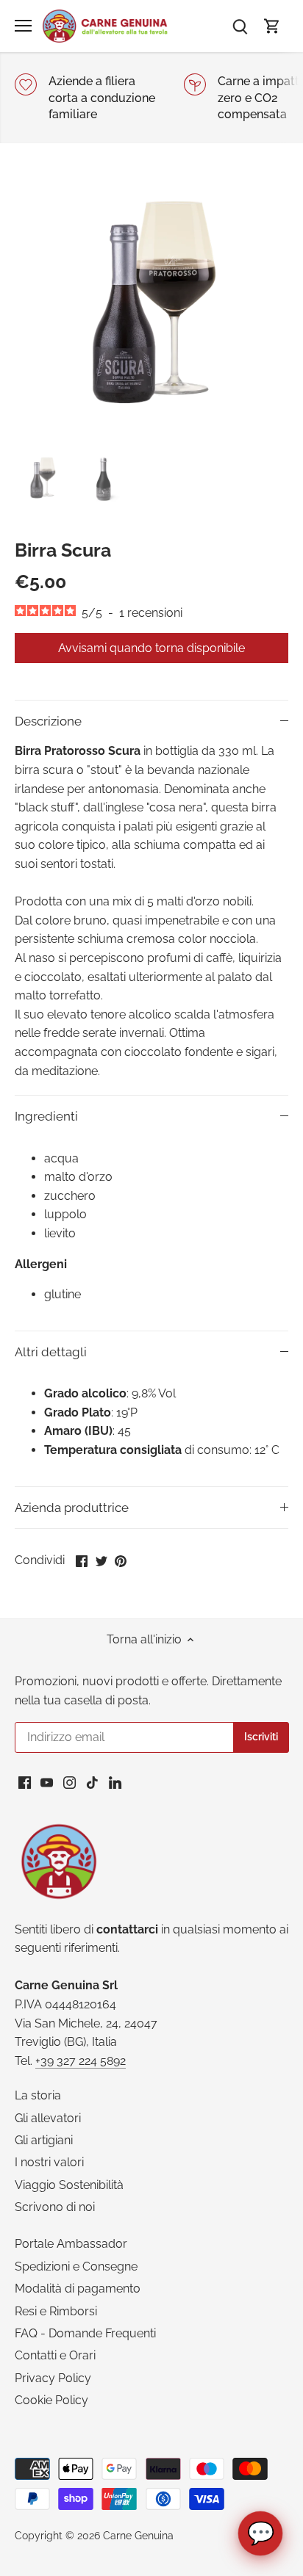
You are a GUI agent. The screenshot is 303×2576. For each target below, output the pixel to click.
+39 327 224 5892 (81, 2061)
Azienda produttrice (72, 1508)
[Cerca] (240, 26)
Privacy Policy (53, 2378)
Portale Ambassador (71, 2244)
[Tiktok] (92, 1782)
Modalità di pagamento (78, 2289)
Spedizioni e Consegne (76, 2266)
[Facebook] (25, 1782)
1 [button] (144, 431)
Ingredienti (46, 1116)
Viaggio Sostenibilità (69, 2185)
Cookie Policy (51, 2400)
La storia (38, 2095)
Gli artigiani (44, 2140)
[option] (151, 309)
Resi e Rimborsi (56, 2311)
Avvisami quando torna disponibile (151, 648)
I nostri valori (49, 2162)
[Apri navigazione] (23, 26)
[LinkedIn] (115, 1782)
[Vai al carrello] (272, 26)
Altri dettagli (51, 1352)
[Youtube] (47, 1782)
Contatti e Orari (55, 2355)
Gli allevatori (48, 2118)
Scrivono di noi (55, 2207)
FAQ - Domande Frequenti (85, 2333)
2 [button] (159, 431)
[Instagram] (69, 1782)
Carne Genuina (138, 2535)
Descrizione (48, 721)
